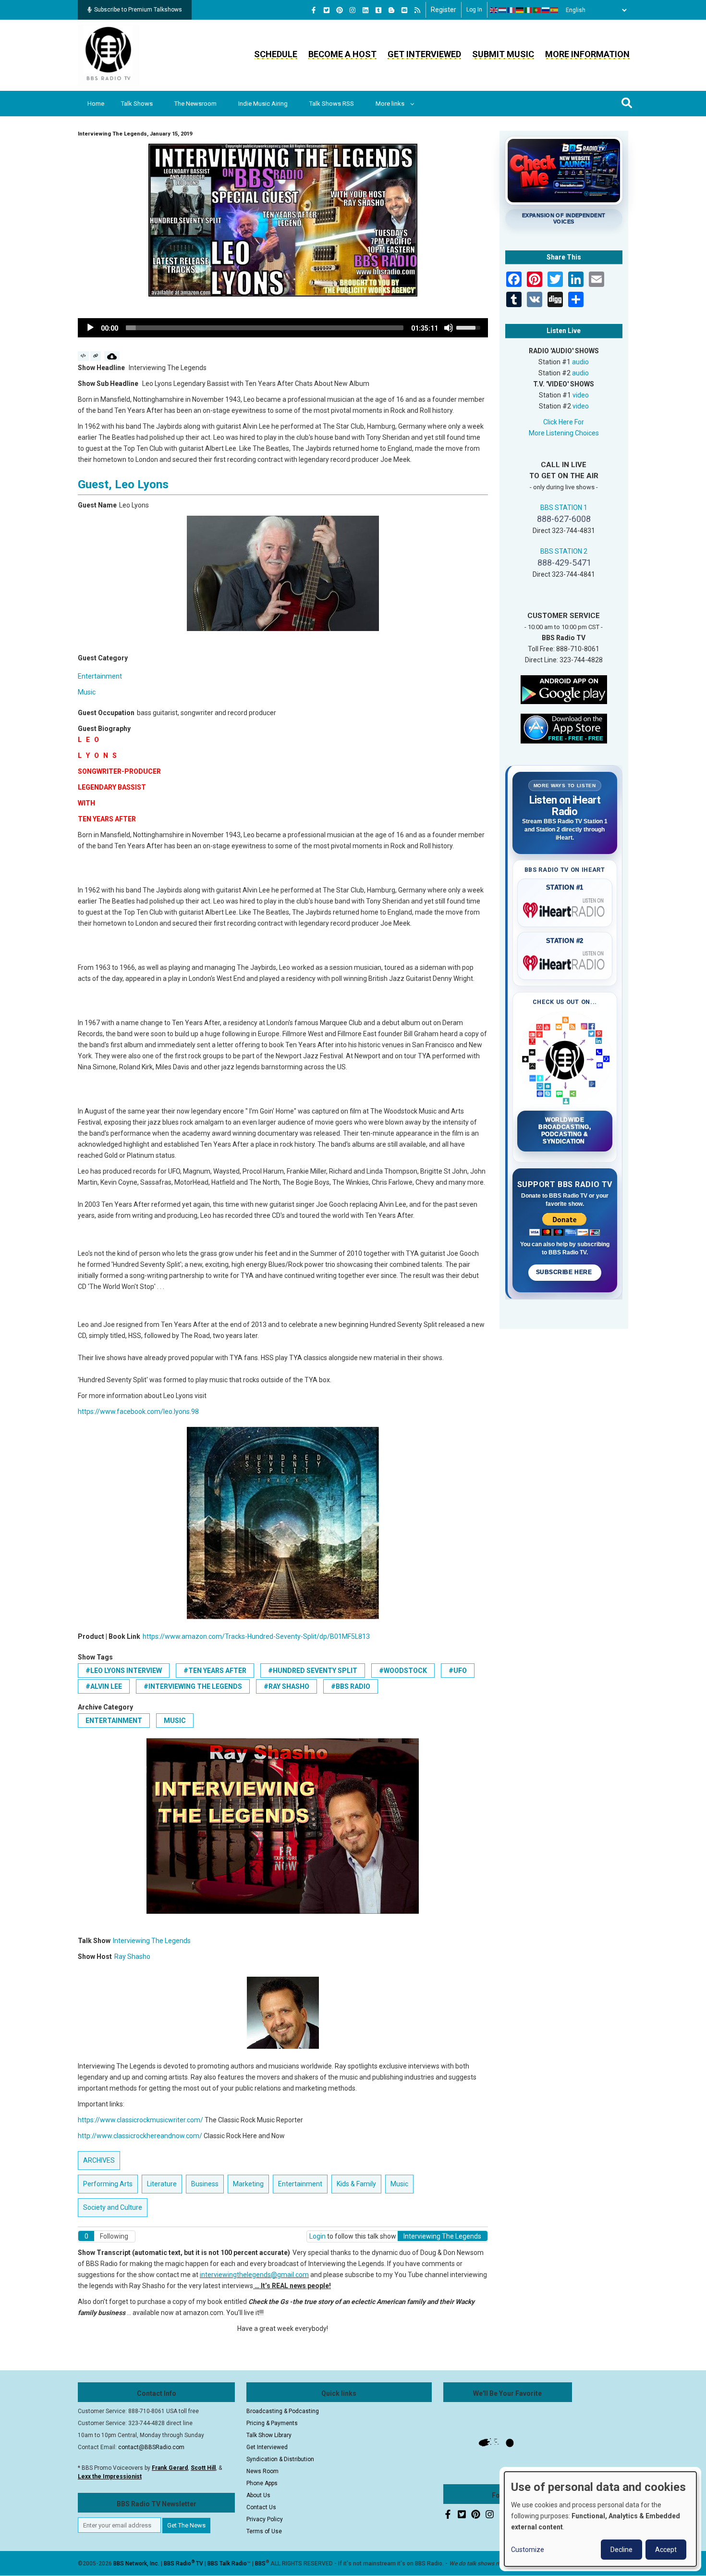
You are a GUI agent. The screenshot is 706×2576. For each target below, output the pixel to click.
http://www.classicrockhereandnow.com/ (140, 2136)
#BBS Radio (351, 1686)
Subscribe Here (565, 1272)
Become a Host (342, 54)
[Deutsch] (520, 10)
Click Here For (564, 422)
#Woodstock (403, 1671)
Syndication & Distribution (280, 2459)
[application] (283, 328)
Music (87, 692)
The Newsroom (195, 104)
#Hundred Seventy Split (313, 1671)
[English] (494, 10)
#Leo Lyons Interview (124, 1671)
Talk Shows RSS (332, 104)
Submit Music (503, 54)
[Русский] (546, 10)
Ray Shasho (132, 1957)
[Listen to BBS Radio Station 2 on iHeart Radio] (565, 961)
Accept (666, 2550)
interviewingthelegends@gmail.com (254, 2275)
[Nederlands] (503, 10)
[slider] (265, 328)
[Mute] (449, 328)
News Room (262, 2471)
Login (317, 2236)
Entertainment (100, 676)
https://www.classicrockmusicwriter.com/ (140, 2120)
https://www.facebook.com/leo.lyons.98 (138, 1412)
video (581, 395)
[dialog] (600, 2519)
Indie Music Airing (263, 104)
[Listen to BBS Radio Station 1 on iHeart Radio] (565, 908)
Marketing (248, 2184)
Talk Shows (137, 104)
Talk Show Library (269, 2435)
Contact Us (261, 2507)
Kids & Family (356, 2184)
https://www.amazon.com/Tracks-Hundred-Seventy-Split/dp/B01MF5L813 (256, 1636)
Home (96, 104)
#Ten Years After (215, 1671)
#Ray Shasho (286, 1686)
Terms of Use (264, 2531)
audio (580, 362)
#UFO (458, 1671)
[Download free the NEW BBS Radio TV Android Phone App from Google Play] (564, 689)
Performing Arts (108, 2184)
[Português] (537, 10)
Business (205, 2184)
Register (444, 10)
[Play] (90, 328)
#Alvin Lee (104, 1686)
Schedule (276, 54)
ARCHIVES (99, 2160)
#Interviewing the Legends (193, 1686)
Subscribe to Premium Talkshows (138, 10)
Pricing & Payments (272, 2423)
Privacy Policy (265, 2519)
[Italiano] (529, 10)
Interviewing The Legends (152, 1941)
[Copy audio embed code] (83, 356)
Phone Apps (262, 2483)
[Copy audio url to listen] (96, 356)
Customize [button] (528, 2550)
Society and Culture (113, 2207)
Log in (474, 10)
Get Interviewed (424, 54)
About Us (258, 2495)
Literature (162, 2184)
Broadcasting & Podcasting (283, 2411)
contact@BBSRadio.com (151, 2447)
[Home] (109, 55)
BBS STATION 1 (564, 508)
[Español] (555, 10)
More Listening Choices (564, 433)
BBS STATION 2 (564, 551)
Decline (621, 2550)
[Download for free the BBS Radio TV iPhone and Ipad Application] (564, 728)
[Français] (511, 10)
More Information (587, 54)
